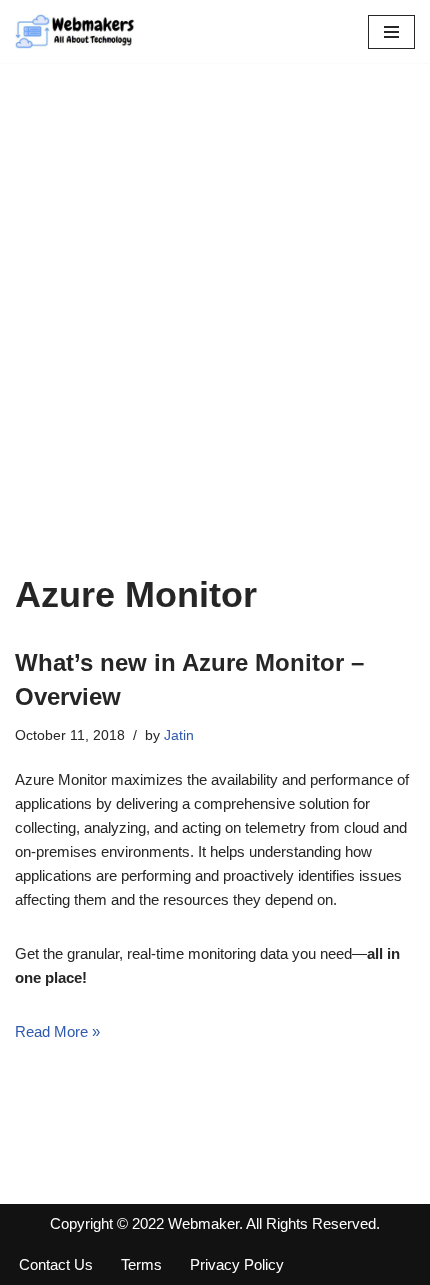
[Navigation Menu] (391, 32)
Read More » (57, 1031)
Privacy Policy (237, 1264)
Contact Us (56, 1264)
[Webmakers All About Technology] (75, 31)
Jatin (179, 735)
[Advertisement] (215, 348)
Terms (141, 1264)
